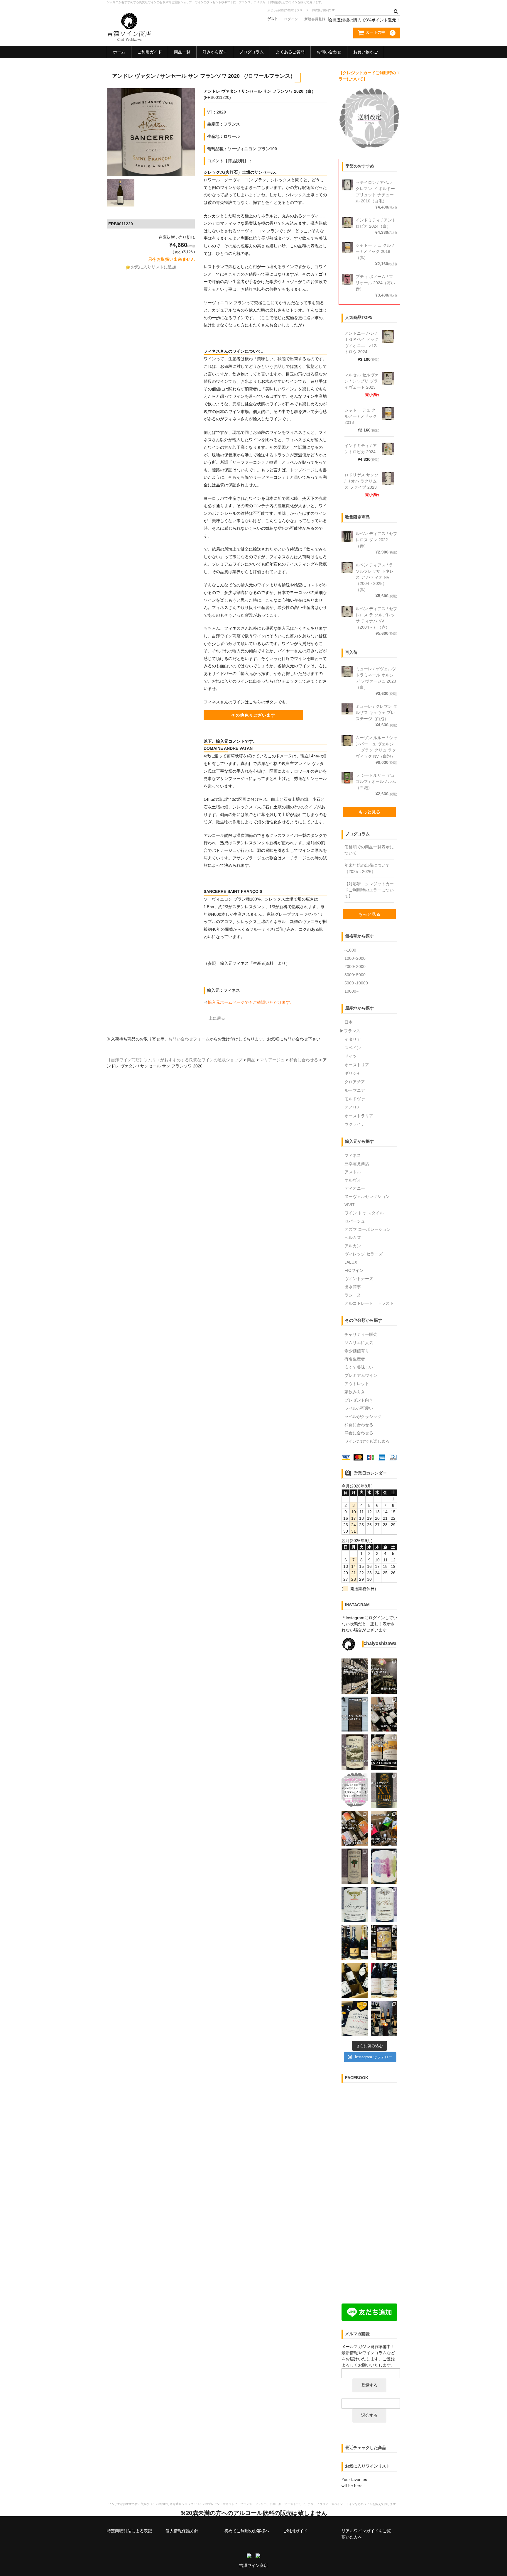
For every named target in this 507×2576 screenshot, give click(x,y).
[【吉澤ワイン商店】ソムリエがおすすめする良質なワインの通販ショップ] (129, 38)
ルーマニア (355, 1090)
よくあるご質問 (290, 52)
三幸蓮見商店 (357, 1164)
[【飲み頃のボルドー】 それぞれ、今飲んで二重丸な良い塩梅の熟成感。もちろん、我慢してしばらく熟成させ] (384, 1904)
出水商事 (353, 1287)
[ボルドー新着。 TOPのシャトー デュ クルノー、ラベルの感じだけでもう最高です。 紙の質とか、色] (384, 1752)
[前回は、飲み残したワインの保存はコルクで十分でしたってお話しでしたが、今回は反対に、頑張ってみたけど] (384, 1676)
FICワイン (354, 1270)
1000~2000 (355, 958)
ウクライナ (355, 1124)
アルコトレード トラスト (369, 1303)
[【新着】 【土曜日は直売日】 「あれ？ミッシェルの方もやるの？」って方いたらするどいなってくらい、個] (384, 1980)
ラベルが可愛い (359, 1408)
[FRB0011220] (151, 132)
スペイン (353, 1048)
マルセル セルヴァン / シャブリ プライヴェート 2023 (361, 381)
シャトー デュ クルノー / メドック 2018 (361, 416)
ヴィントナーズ (359, 1279)
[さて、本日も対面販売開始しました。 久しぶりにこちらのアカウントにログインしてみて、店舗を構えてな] (384, 1828)
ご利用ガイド (150, 52)
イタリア (353, 1039)
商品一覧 (182, 52)
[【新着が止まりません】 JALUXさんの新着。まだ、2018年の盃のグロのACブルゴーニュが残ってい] (355, 1904)
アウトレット (357, 1384)
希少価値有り (357, 1351)
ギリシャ (353, 1073)
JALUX (351, 1262)
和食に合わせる (359, 1425)
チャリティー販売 (361, 1334)
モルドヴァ (355, 1099)
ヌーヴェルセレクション (367, 1196)
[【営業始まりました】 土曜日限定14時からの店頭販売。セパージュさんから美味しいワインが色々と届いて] (384, 2018)
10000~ (351, 991)
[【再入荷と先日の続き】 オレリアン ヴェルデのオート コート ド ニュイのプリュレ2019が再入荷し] (355, 2018)
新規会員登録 (315, 19)
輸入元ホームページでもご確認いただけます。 (251, 1002)
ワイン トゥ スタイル (364, 1213)
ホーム (119, 52)
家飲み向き (355, 1392)
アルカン (353, 1246)
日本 (349, 1022)
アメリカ (353, 1107)
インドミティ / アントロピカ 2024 (361, 449)
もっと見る (370, 812)
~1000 (350, 950)
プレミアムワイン (361, 1375)
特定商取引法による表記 (129, 2531)
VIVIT (350, 1205)
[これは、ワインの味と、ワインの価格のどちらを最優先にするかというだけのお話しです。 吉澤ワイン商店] (384, 1790)
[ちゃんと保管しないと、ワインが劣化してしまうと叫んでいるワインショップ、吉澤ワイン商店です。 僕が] (384, 1714)
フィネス (353, 1155)
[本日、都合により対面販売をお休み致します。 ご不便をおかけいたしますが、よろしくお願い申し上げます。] (355, 1676)
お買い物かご (366, 52)
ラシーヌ (353, 1295)
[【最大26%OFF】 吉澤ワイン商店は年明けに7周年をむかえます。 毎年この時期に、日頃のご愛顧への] (355, 1942)
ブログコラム (251, 52)
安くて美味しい (359, 1367)
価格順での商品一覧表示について (369, 850)
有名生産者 (355, 1359)
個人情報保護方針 (182, 2531)
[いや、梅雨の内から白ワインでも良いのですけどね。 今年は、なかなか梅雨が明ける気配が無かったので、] (355, 1752)
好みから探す (215, 52)
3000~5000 (355, 975)
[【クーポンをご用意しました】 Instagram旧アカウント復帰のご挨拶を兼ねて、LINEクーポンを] (355, 1790)
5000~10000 (356, 983)
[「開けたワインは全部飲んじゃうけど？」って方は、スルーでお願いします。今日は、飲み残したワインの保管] (355, 1714)
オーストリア (357, 1065)
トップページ (302, 470)
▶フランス (350, 1031)
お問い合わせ (329, 52)
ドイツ (351, 1056)
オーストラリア (359, 1116)
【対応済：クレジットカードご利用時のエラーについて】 (369, 890)
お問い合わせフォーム (189, 1039)
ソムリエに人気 (359, 1343)
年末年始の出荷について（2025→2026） (367, 868)
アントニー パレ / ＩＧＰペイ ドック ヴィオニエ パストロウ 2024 (361, 342)
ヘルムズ (353, 1238)
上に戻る (217, 1018)
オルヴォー (355, 1180)
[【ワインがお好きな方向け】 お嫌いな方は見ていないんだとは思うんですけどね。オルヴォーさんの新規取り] (355, 1980)
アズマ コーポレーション (368, 1229)
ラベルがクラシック (363, 1416)
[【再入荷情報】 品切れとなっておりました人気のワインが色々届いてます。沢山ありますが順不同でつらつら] (384, 1942)
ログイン (291, 19)
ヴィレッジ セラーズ (364, 1254)
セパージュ (355, 1221)
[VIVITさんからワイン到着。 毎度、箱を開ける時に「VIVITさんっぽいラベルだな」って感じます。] (355, 1828)
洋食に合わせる (359, 1433)
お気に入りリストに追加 (153, 267)
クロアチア (355, 1082)
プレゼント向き (359, 1400)
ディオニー (355, 1188)
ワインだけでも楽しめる (367, 1441)
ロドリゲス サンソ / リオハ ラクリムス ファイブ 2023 (361, 481)
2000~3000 (355, 967)
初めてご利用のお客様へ (247, 2531)
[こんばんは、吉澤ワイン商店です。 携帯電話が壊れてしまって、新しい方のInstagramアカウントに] (355, 1866)
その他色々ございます (253, 715)
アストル (353, 1172)
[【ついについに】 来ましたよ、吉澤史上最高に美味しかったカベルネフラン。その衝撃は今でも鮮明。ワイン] (384, 1866)
